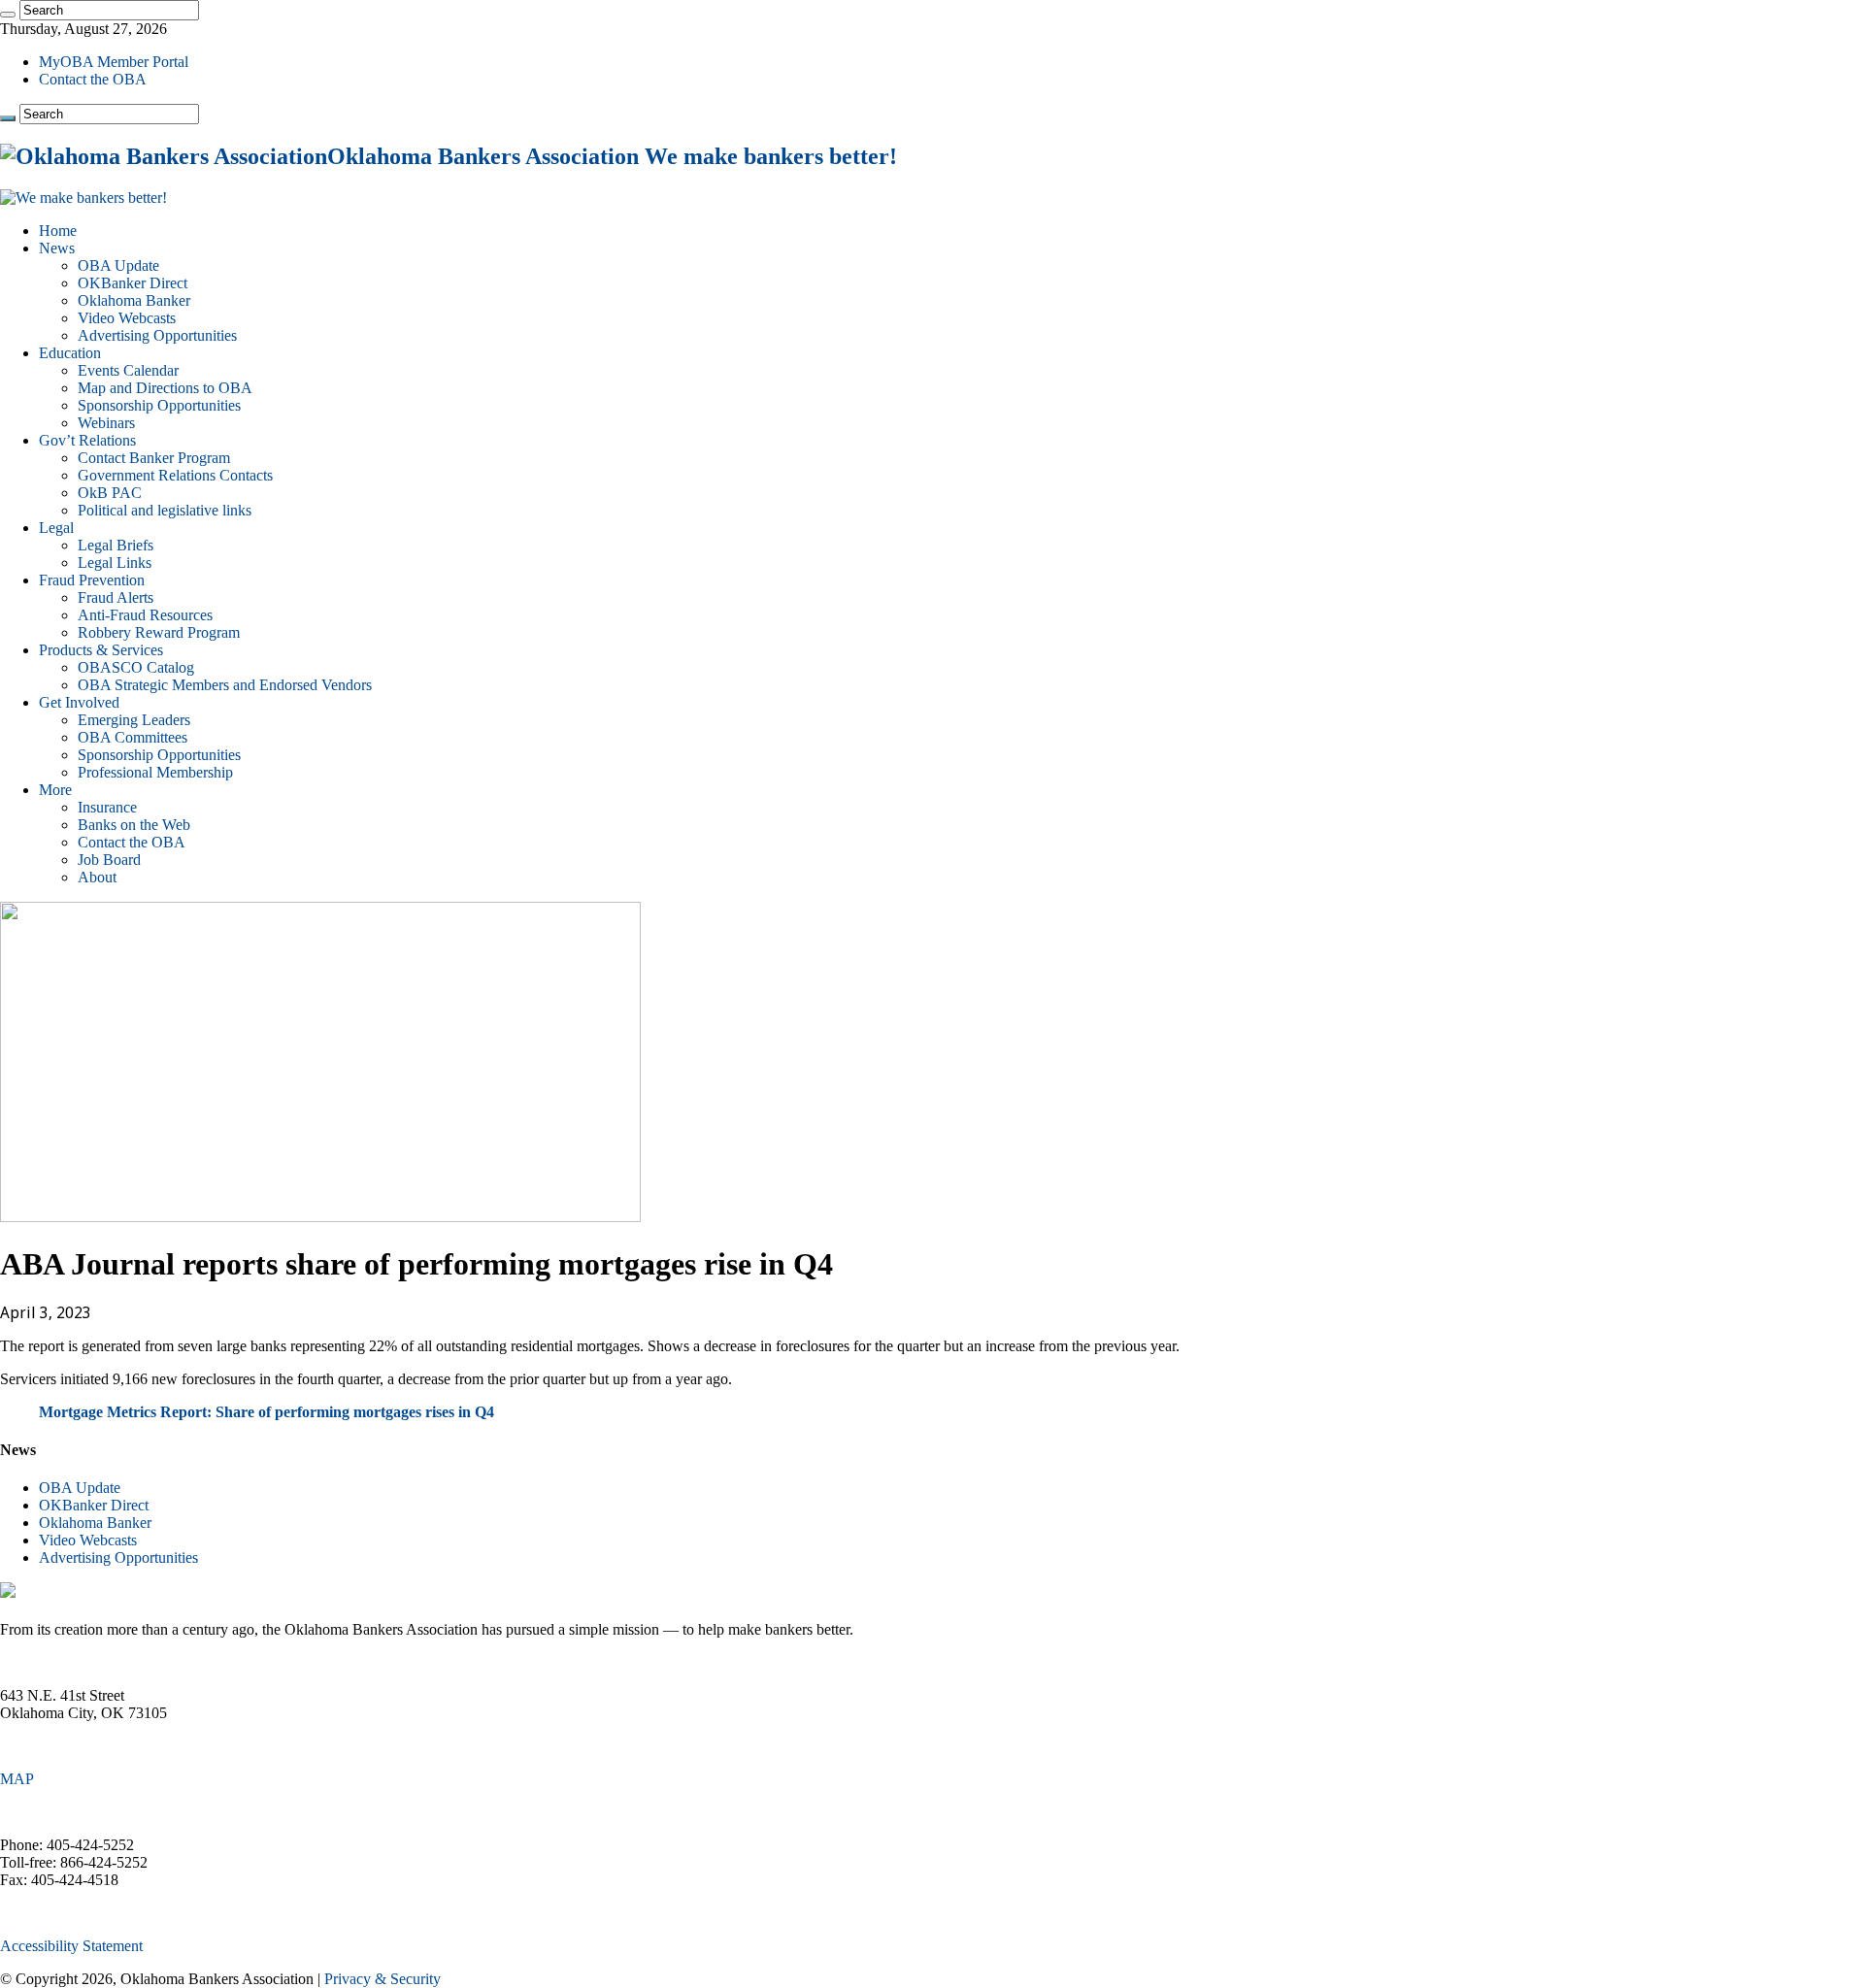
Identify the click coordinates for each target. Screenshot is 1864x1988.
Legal (56, 528)
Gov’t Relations (87, 440)
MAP (17, 1779)
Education (70, 353)
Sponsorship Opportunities (159, 405)
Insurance (107, 807)
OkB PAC (110, 493)
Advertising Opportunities (157, 335)
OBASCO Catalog (136, 667)
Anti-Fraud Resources (145, 615)
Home (58, 231)
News (57, 248)
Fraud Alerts (116, 597)
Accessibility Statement (71, 1946)
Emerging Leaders (134, 720)
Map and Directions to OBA (165, 388)
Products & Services (101, 650)
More (55, 790)
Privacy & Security (383, 1979)
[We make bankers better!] (83, 198)
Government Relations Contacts (175, 475)
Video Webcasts (127, 318)
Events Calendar (128, 370)
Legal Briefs (116, 545)
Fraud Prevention (92, 580)
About (97, 877)
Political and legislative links (165, 510)
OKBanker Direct (133, 283)
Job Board (109, 860)
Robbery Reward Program (159, 632)
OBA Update (118, 265)
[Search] (8, 15)
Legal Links (115, 563)
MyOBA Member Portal (114, 62)
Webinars (106, 423)
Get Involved (79, 702)
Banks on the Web (134, 825)
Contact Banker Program (154, 458)
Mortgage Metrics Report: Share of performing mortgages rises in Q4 (266, 1412)
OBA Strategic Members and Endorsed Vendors (225, 685)
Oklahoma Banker (134, 300)
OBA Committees (133, 737)
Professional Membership (155, 772)
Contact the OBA (93, 79)
